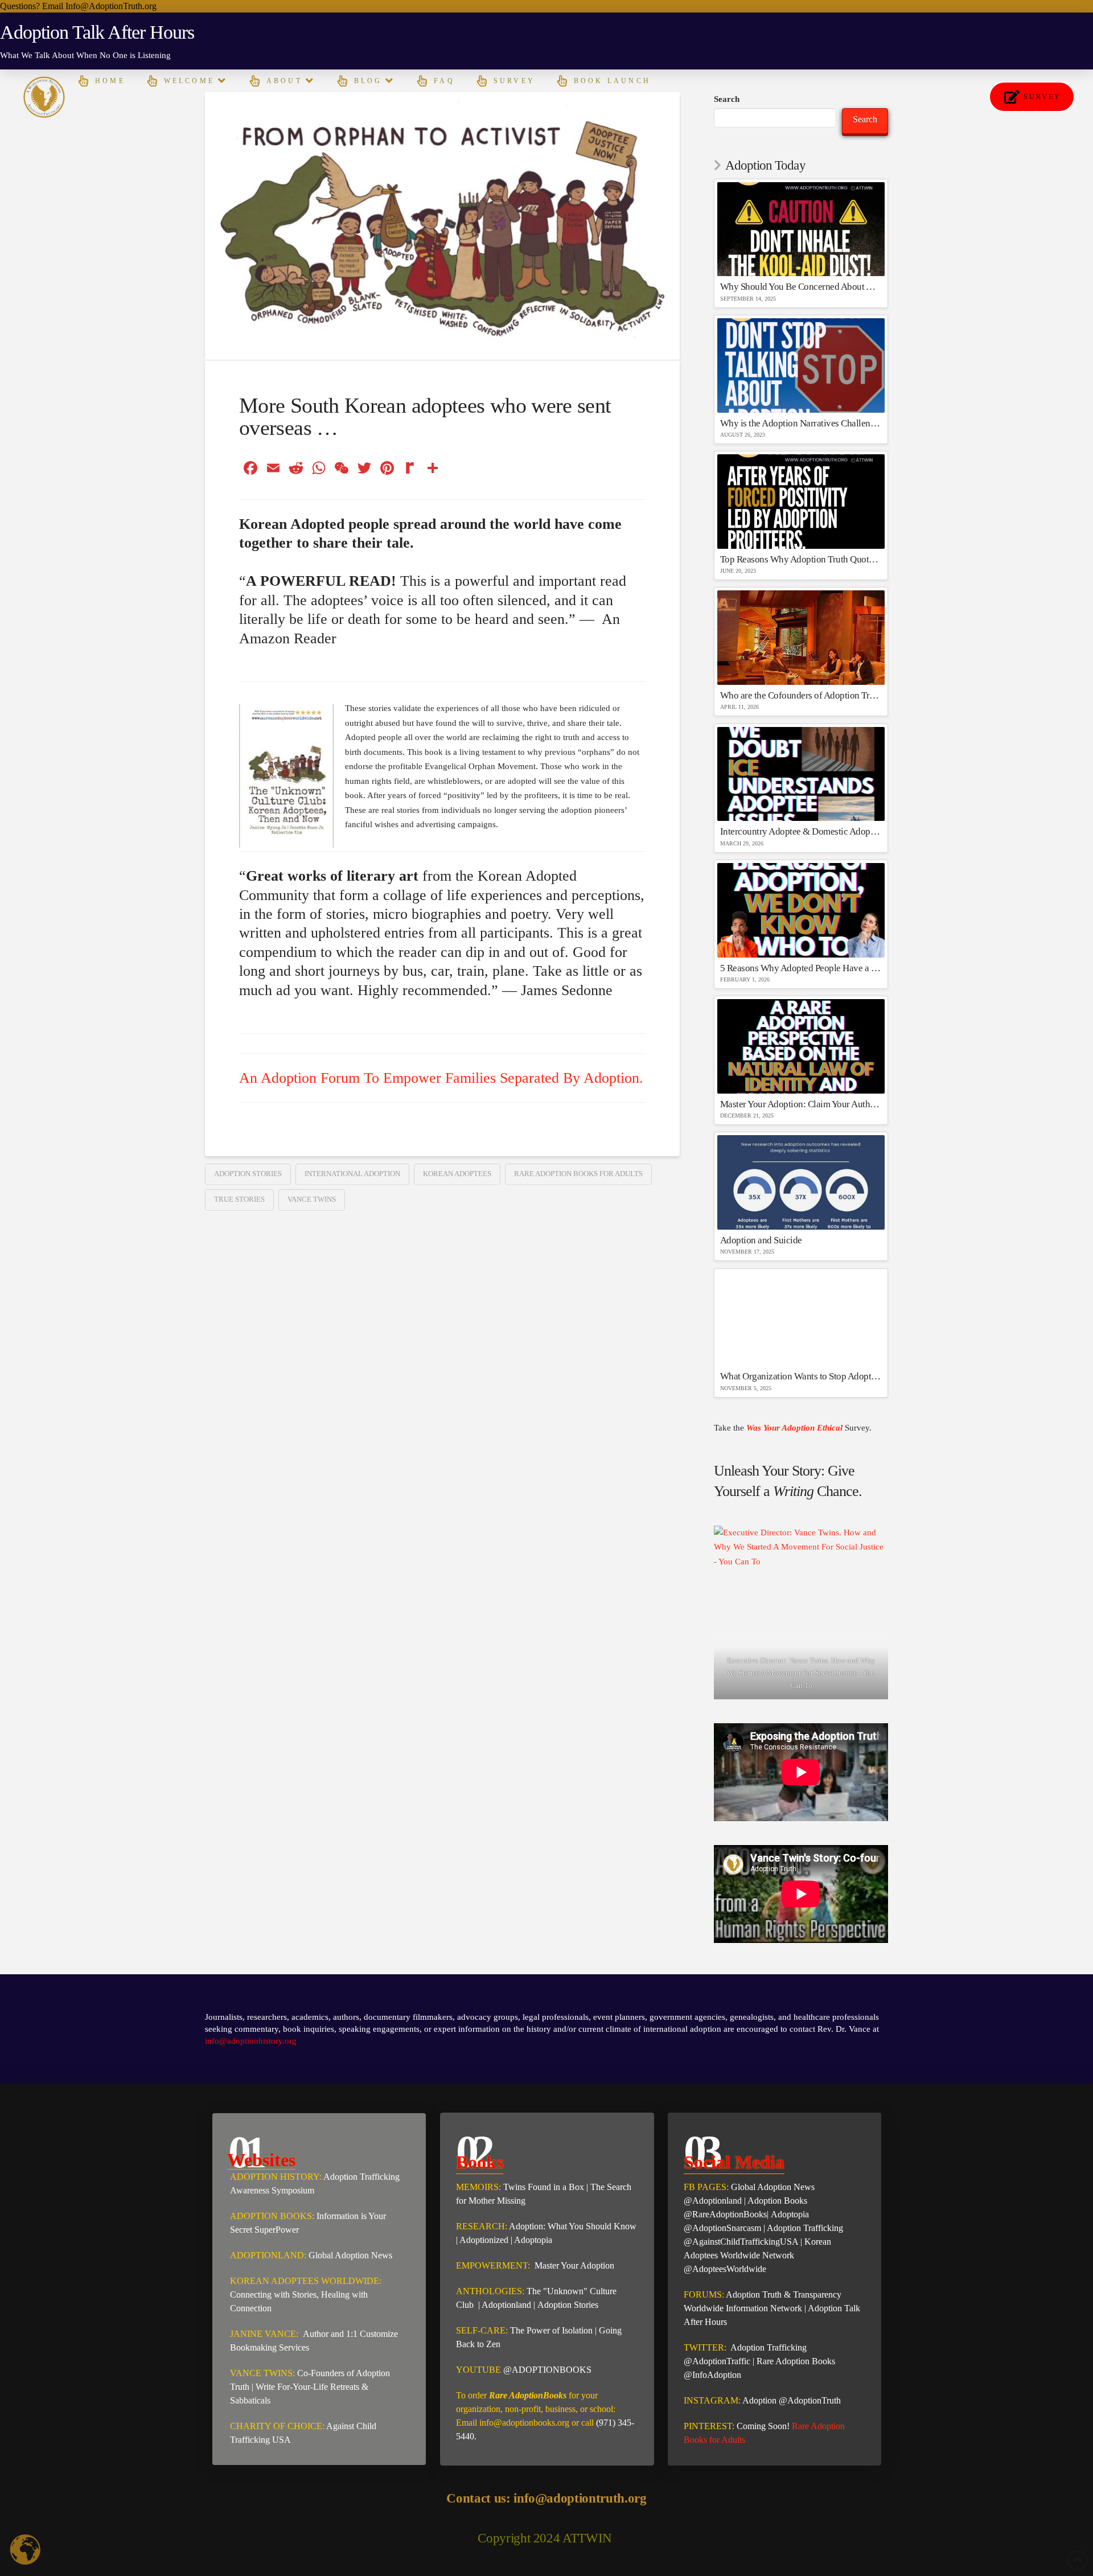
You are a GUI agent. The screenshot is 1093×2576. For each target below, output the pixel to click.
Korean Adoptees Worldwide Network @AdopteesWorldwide (757, 2255)
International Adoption (352, 1174)
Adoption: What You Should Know (573, 2226)
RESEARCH (480, 2226)
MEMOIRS (477, 2187)
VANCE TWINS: (262, 2373)
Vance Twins (312, 1199)
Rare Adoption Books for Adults (578, 1174)
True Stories (239, 1199)
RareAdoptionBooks (730, 2214)
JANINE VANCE (263, 2334)
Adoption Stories (248, 1174)
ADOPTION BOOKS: (272, 2216)
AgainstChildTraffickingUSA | (748, 2242)
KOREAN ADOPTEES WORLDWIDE (305, 2281)
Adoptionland (506, 2305)
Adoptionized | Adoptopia (506, 2240)
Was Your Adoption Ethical (796, 1428)
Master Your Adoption (573, 2265)
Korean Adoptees (457, 1174)
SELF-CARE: (483, 2330)
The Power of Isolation (551, 2330)
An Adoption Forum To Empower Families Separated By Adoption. (441, 1078)
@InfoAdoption (712, 2375)
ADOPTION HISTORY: (276, 2177)
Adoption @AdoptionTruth (792, 2400)
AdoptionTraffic (721, 2361)
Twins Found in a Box (544, 2187)
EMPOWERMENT (492, 2265)
